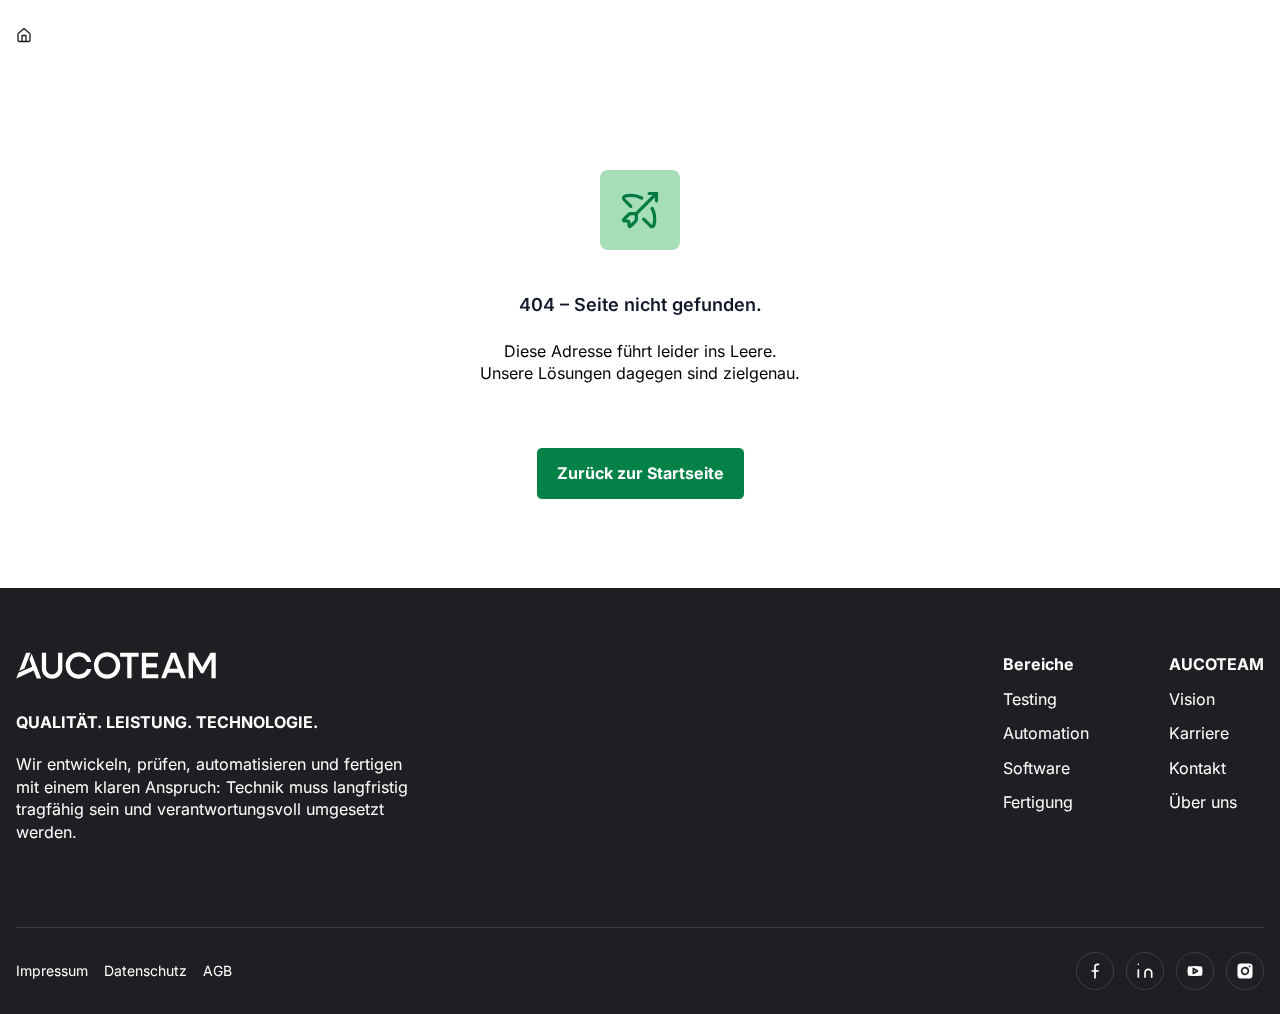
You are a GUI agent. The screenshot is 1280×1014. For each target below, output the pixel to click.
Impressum (52, 970)
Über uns (1203, 802)
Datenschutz (145, 970)
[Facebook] (1095, 971)
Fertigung (1038, 802)
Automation (1046, 733)
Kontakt (1197, 768)
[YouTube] (1195, 971)
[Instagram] (1245, 971)
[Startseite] (25, 35)
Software (1036, 768)
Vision (1192, 699)
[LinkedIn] (1145, 971)
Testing (1030, 699)
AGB (217, 970)
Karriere (1199, 733)
